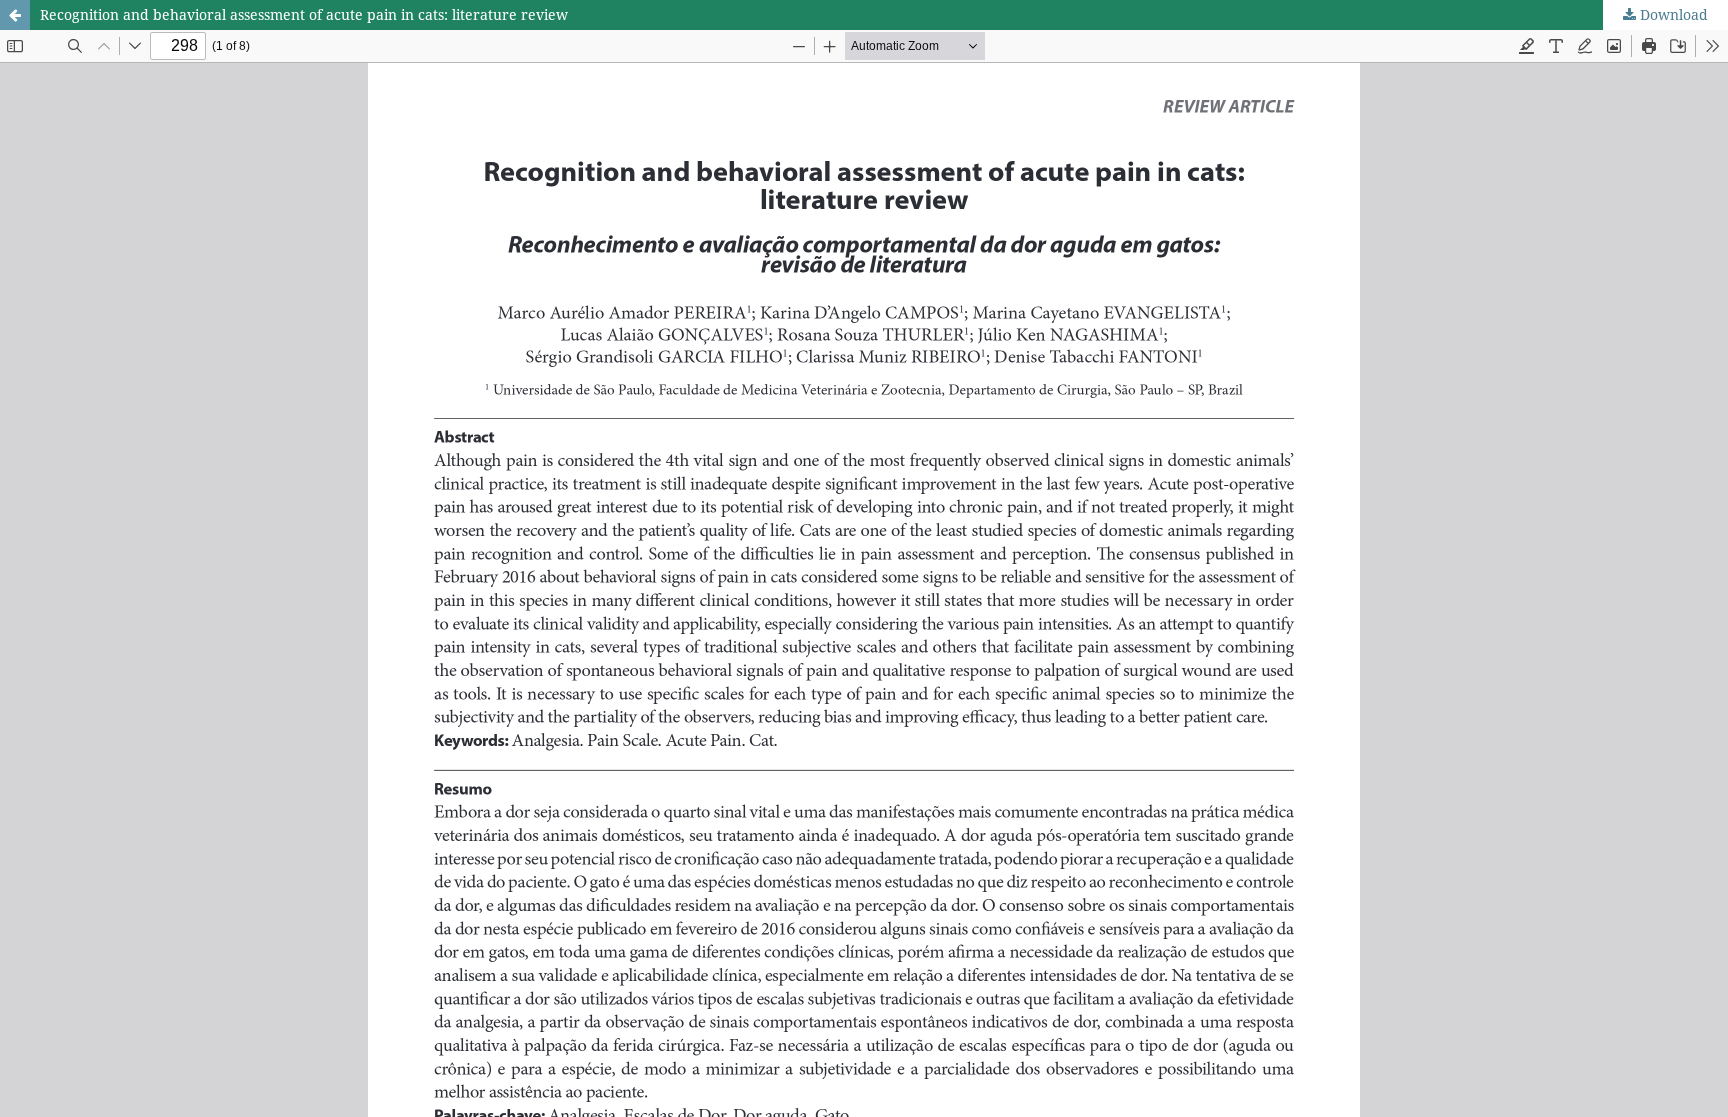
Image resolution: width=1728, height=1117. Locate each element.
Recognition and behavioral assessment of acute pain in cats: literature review (304, 14)
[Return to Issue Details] (15, 15)
